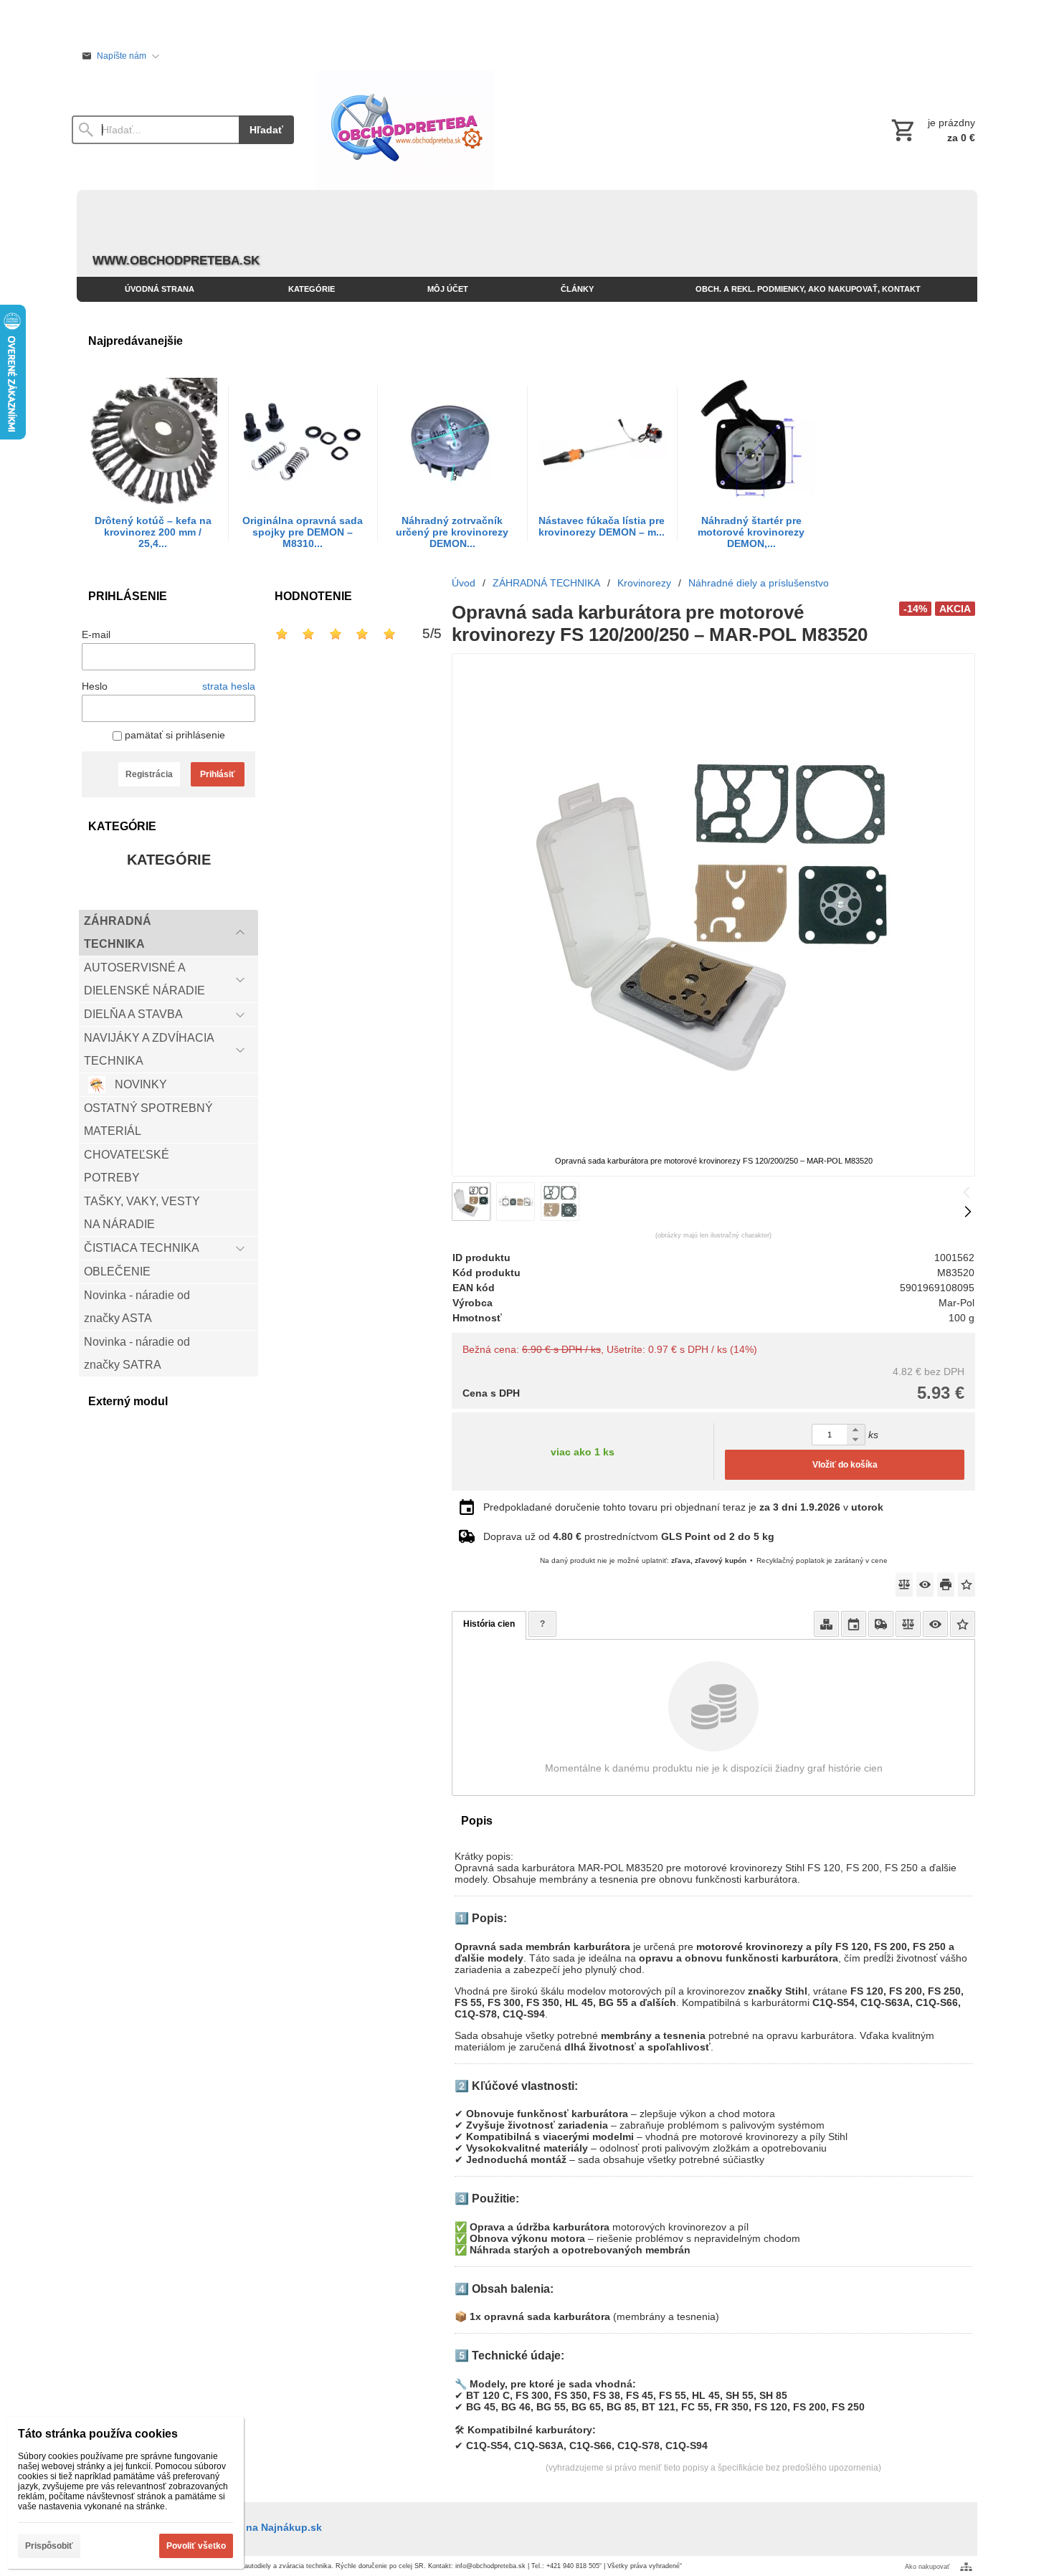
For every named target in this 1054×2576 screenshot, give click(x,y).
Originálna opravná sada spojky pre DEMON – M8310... (303, 532)
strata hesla (229, 686)
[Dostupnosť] (826, 1624)
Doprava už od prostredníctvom (629, 1536)
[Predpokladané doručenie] (854, 1624)
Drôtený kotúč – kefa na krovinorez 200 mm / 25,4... (153, 532)
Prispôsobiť (49, 2546)
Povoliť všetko (196, 2546)
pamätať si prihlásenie (174, 735)
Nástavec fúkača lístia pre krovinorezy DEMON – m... (602, 526)
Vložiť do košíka (845, 1465)
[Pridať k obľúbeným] (967, 1584)
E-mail (96, 635)
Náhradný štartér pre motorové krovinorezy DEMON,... (751, 532)
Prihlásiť (218, 774)
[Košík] (932, 130)
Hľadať (266, 130)
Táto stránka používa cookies (98, 2434)
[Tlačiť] (946, 1584)
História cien (489, 1624)
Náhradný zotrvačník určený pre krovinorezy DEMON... (452, 532)
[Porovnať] (904, 1584)
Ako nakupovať (927, 2567)
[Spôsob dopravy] (881, 1624)
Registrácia (149, 774)
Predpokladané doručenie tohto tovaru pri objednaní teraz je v (683, 1507)
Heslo (95, 686)
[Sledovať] (925, 1584)
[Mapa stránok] (966, 2567)
